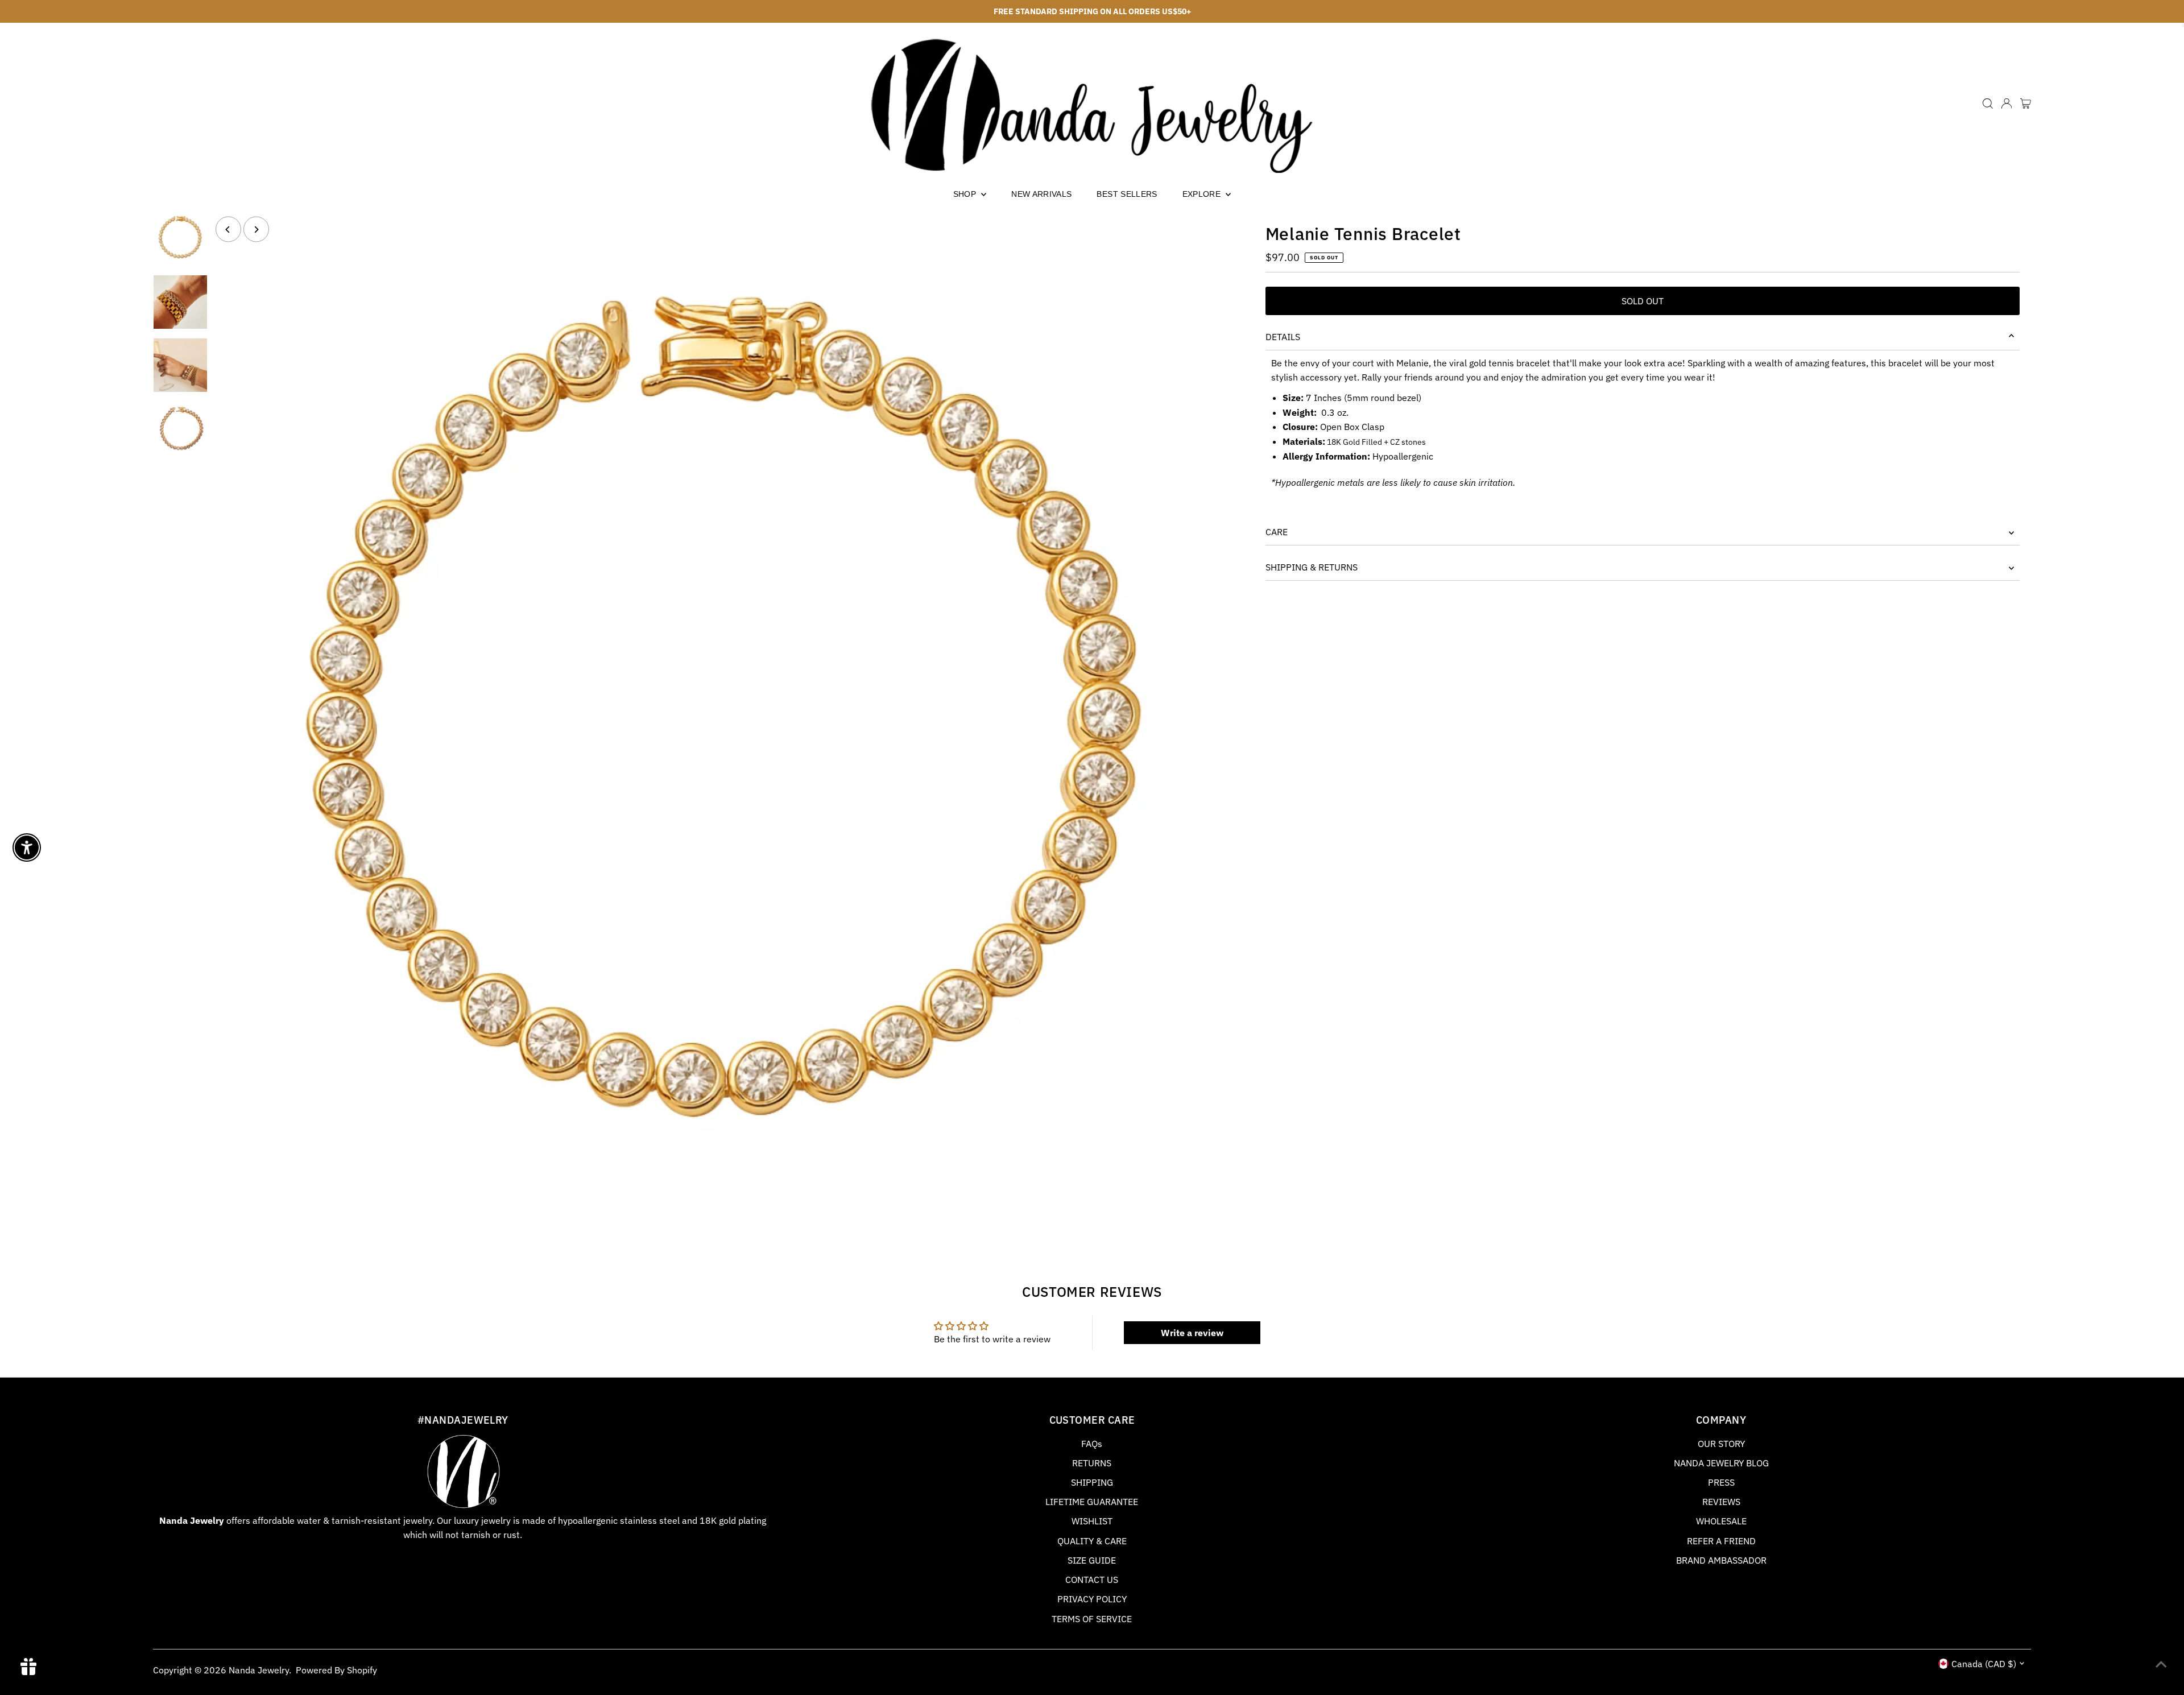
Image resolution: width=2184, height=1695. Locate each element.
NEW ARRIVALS (1041, 194)
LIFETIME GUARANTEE (1092, 1502)
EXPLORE (1203, 194)
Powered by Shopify (336, 1670)
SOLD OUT (1643, 301)
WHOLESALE (1721, 1521)
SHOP (966, 194)
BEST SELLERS (1127, 194)
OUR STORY (1721, 1444)
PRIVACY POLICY (1092, 1599)
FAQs (1092, 1444)
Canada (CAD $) (1984, 1664)
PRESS (1721, 1482)
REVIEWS (1721, 1502)
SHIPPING (1092, 1482)
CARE (1277, 532)
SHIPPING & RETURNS (1312, 567)
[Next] (256, 230)
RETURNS (1092, 1463)
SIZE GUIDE (1092, 1560)
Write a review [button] (1192, 1333)
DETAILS (1283, 337)
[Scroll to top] (2161, 1664)
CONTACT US (1092, 1580)
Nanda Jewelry (259, 1670)
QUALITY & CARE (1092, 1541)
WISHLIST (1092, 1521)
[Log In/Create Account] (2007, 104)
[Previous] (228, 230)
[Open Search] (1988, 104)
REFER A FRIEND (1721, 1541)
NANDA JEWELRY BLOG (1721, 1463)
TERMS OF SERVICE (1092, 1619)
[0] (2026, 104)
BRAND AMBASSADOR (1721, 1560)
